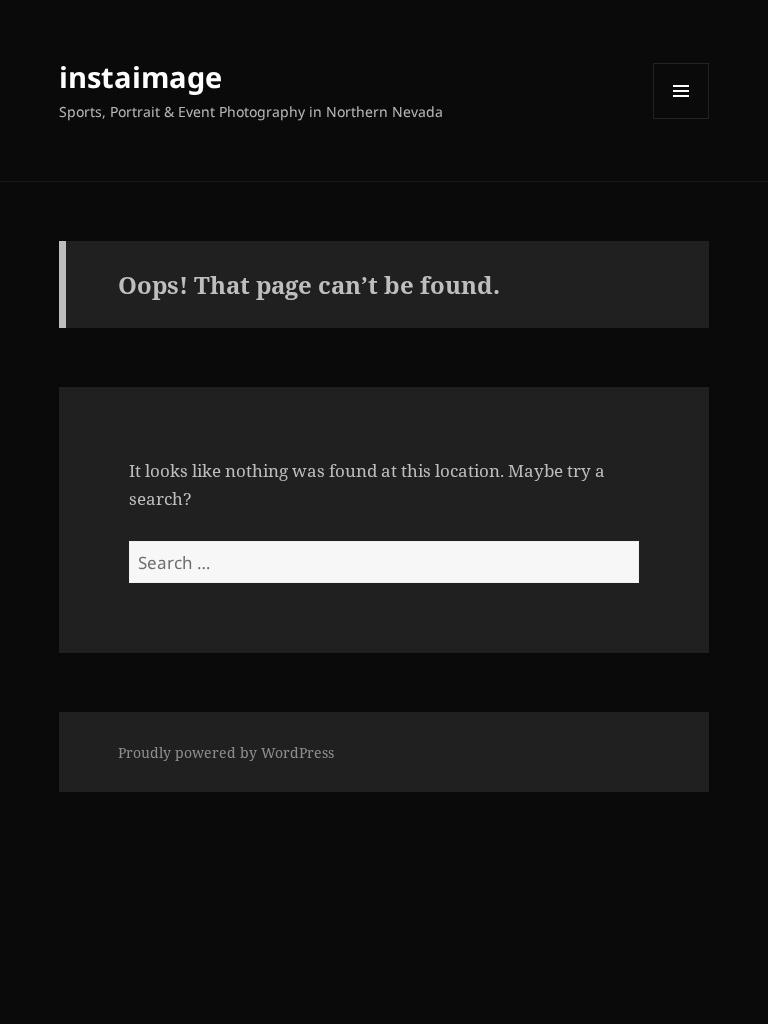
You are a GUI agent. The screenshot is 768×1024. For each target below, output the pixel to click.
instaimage (140, 76)
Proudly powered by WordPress (226, 752)
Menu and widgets (681, 118)
